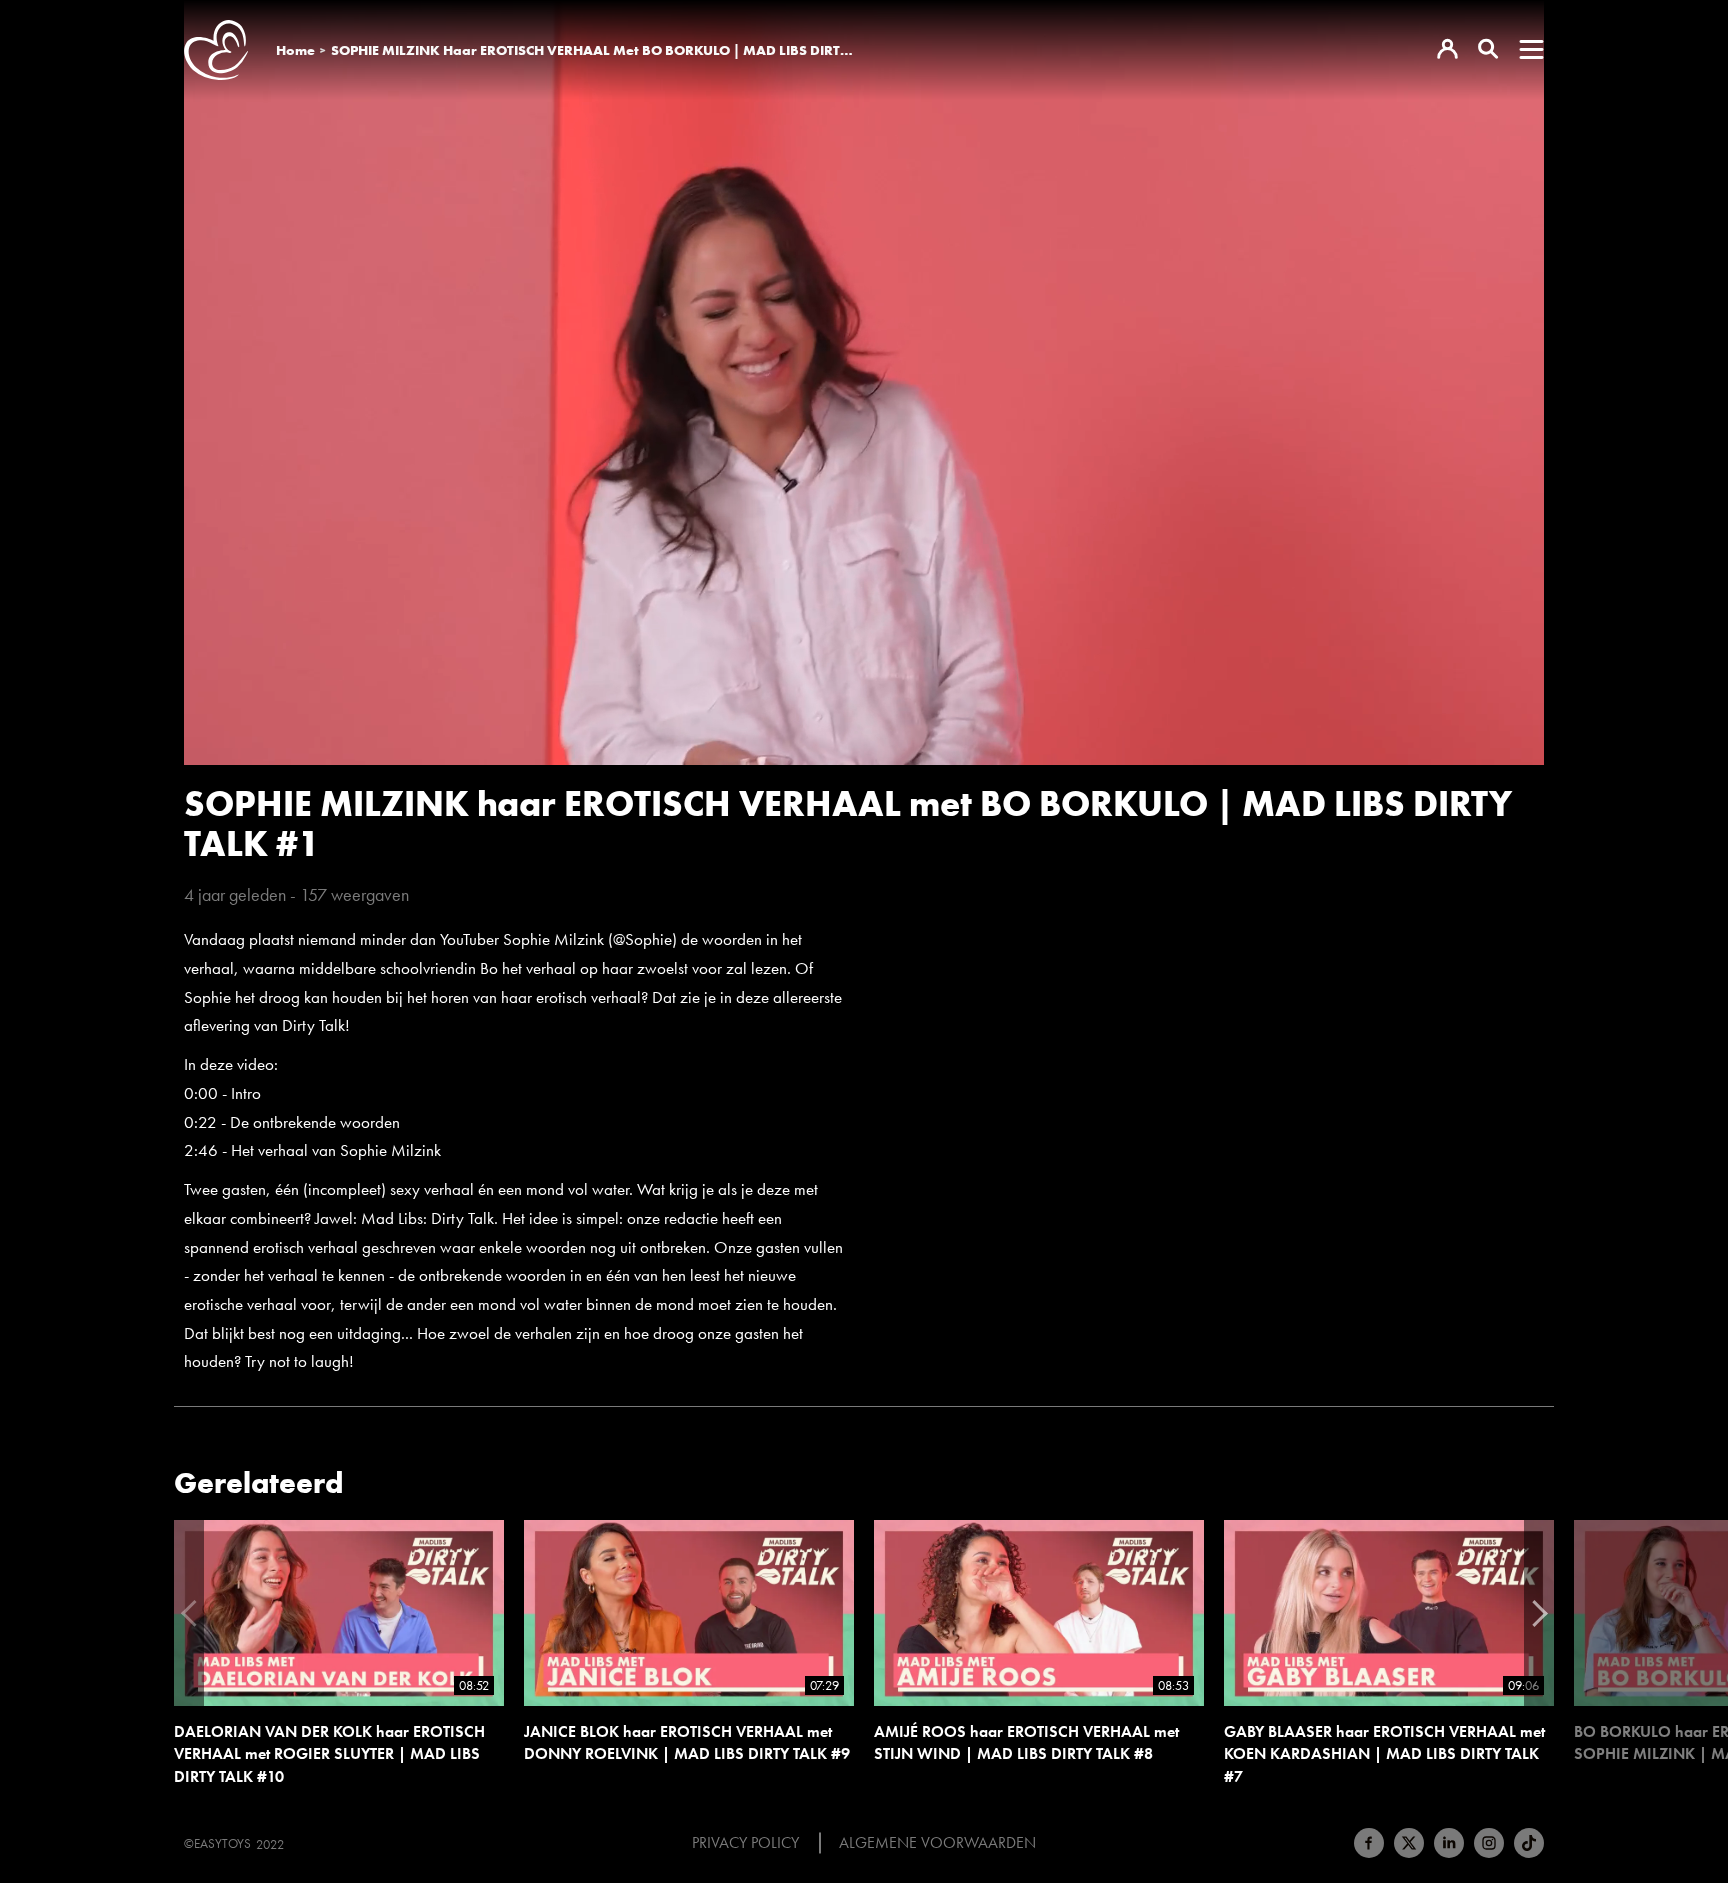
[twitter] (1409, 1843)
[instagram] (1489, 1843)
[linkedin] (1449, 1843)
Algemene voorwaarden (937, 1843)
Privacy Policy (745, 1843)
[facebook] (1369, 1843)
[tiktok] (1529, 1843)
